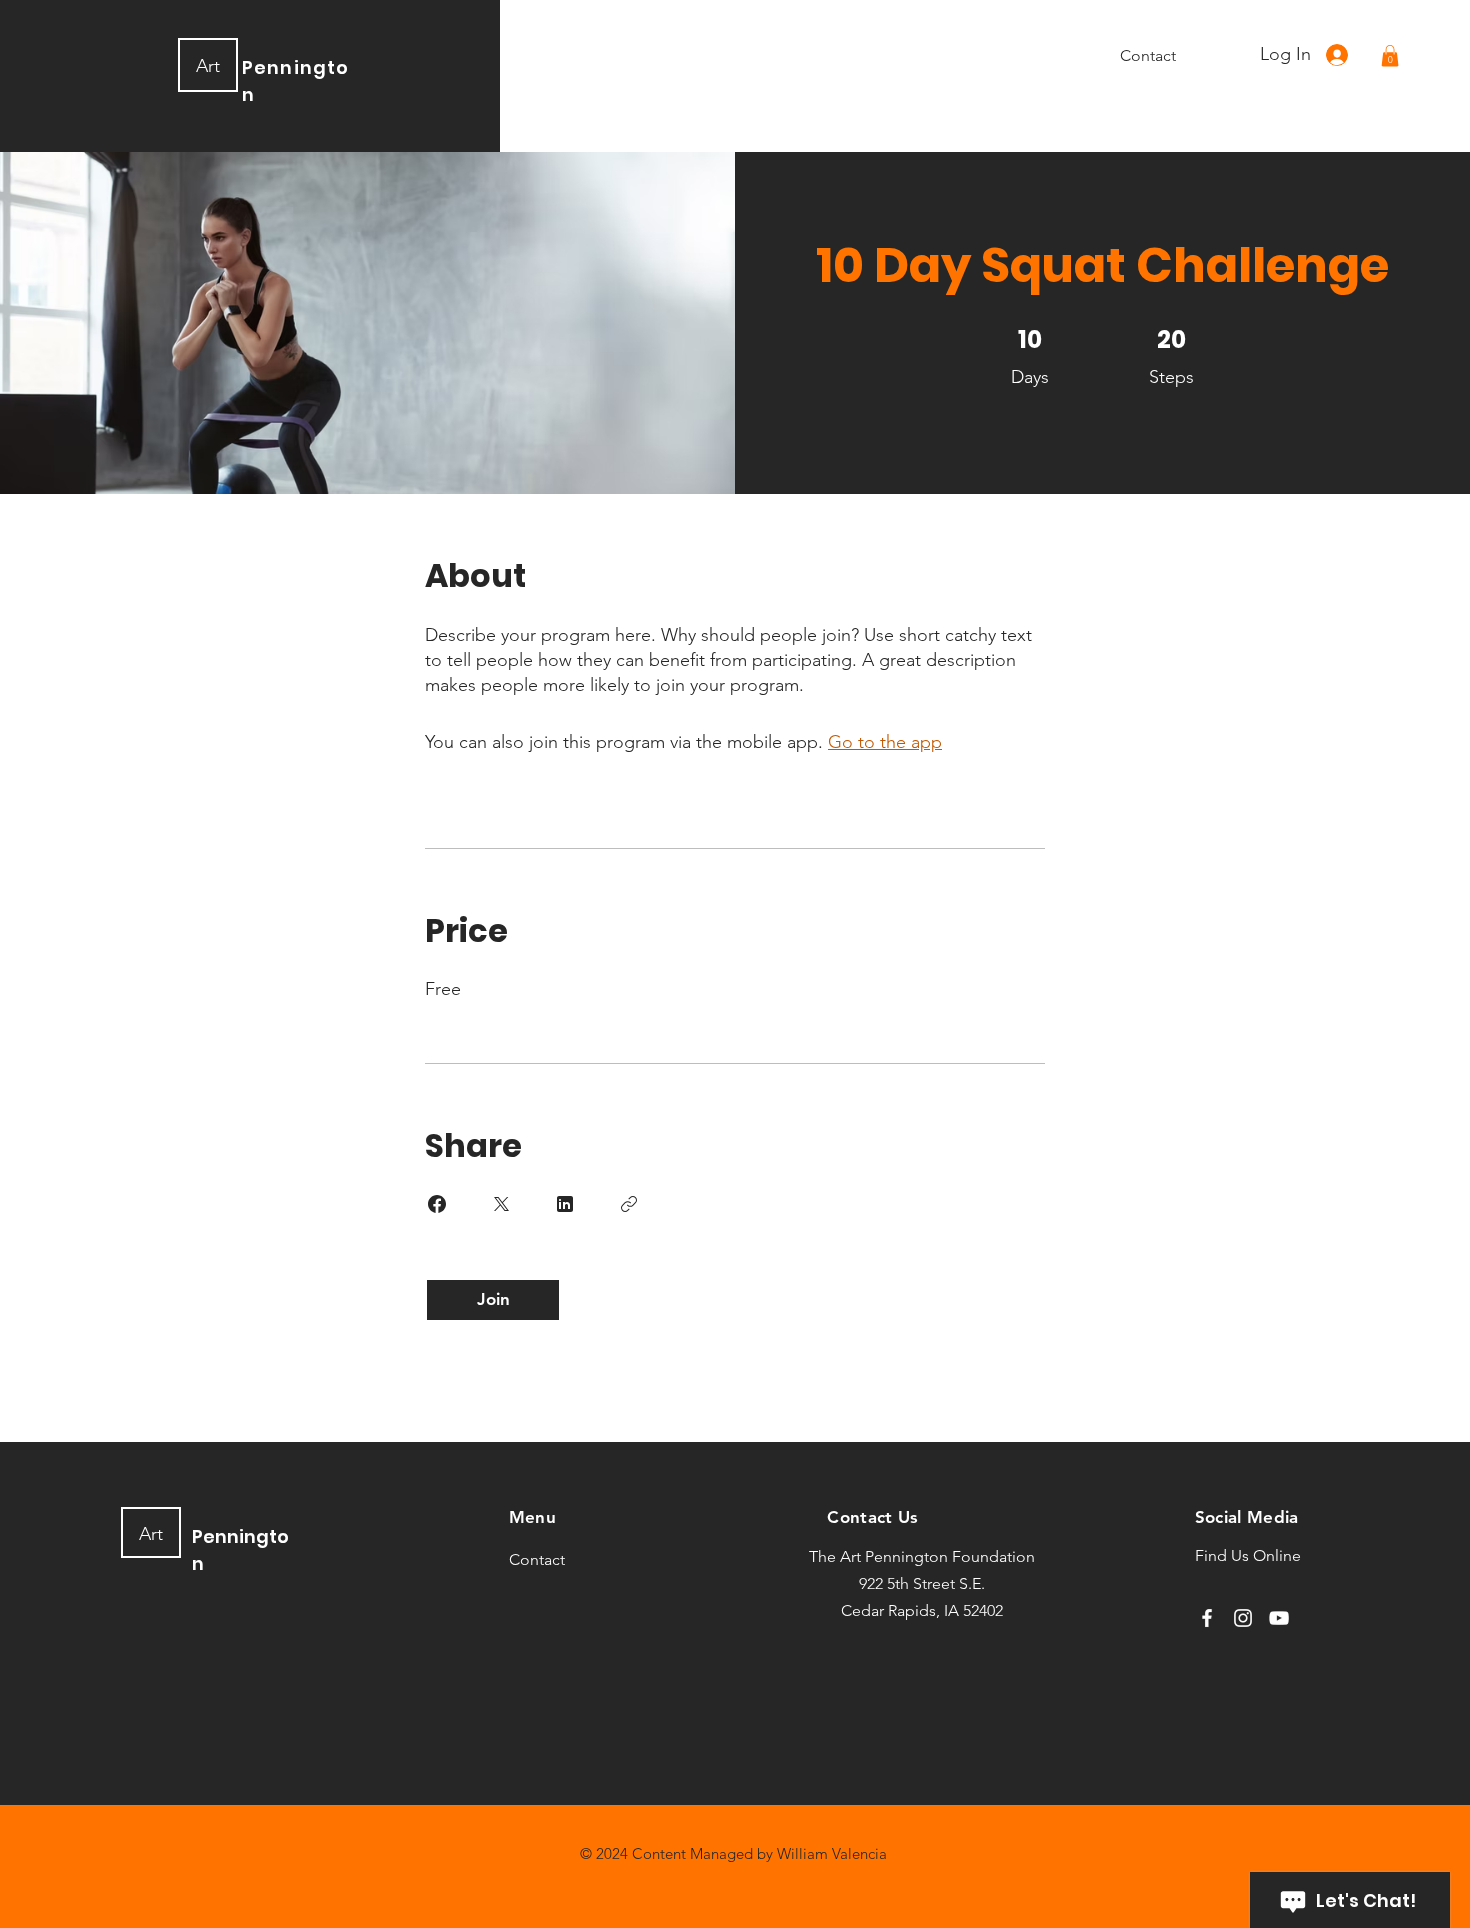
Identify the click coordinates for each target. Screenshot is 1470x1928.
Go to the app (885, 742)
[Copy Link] (629, 1204)
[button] (1390, 56)
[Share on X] (501, 1204)
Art (208, 66)
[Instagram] (1243, 1618)
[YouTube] (1279, 1618)
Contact (537, 1559)
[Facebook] (1207, 1618)
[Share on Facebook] (437, 1204)
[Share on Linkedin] (565, 1204)
